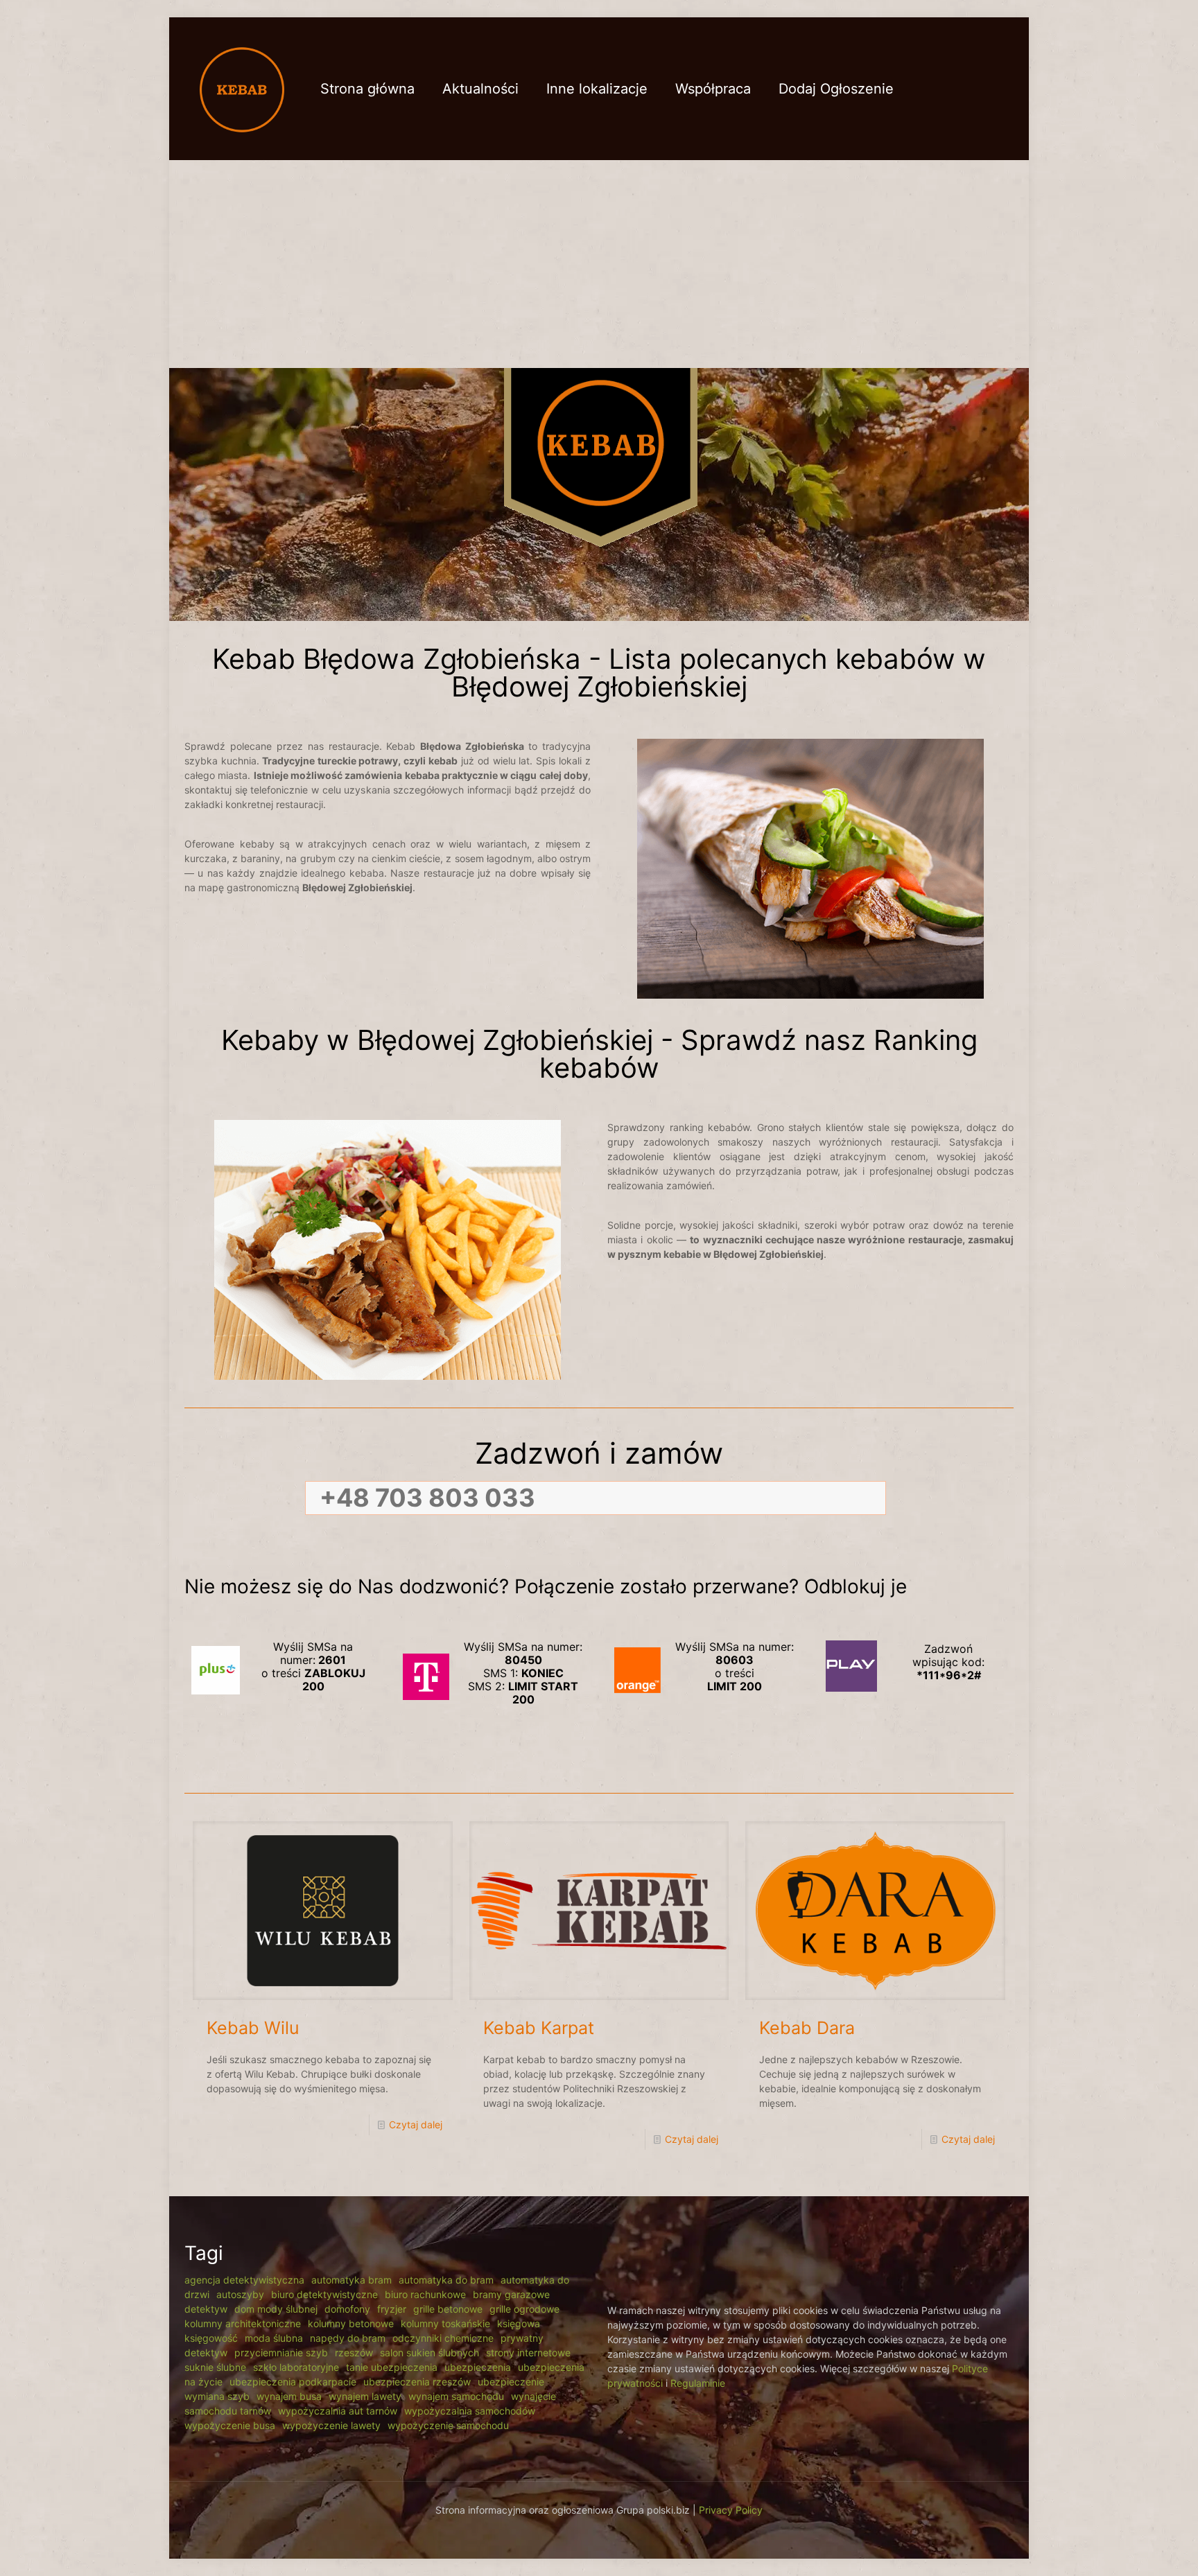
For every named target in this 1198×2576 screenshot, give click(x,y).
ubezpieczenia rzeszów (417, 2382)
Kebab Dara (807, 2028)
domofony (347, 2309)
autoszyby (240, 2294)
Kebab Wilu (253, 2028)
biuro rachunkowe (425, 2294)
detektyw (206, 2309)
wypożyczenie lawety (331, 2425)
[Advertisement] (599, 264)
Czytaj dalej (416, 2124)
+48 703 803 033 (427, 1498)
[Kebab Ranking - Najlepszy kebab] (242, 88)
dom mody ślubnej (276, 2309)
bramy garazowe (511, 2294)
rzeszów (354, 2352)
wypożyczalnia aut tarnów (338, 2411)
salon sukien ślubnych (429, 2352)
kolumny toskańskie (445, 2323)
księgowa (519, 2323)
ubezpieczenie (511, 2382)
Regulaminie (698, 2383)
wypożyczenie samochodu (448, 2425)
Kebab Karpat (539, 2028)
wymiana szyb (217, 2396)
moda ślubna (274, 2338)
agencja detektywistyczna (244, 2280)
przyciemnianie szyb (281, 2352)
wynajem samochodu (456, 2396)
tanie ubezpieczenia (392, 2367)
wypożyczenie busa (230, 2425)
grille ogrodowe (524, 2309)
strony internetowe (528, 2352)
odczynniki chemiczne (443, 2338)
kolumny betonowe (351, 2323)
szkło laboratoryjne (296, 2367)
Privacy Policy (731, 2510)
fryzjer (392, 2309)
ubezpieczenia (478, 2367)
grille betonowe (448, 2309)
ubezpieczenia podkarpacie (293, 2382)
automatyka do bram (446, 2280)
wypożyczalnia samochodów (470, 2411)
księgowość (211, 2338)
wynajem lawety (365, 2396)
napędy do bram (348, 2338)
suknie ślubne (215, 2367)
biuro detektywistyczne (324, 2294)
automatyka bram (351, 2280)
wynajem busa (289, 2396)
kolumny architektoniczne (243, 2323)
